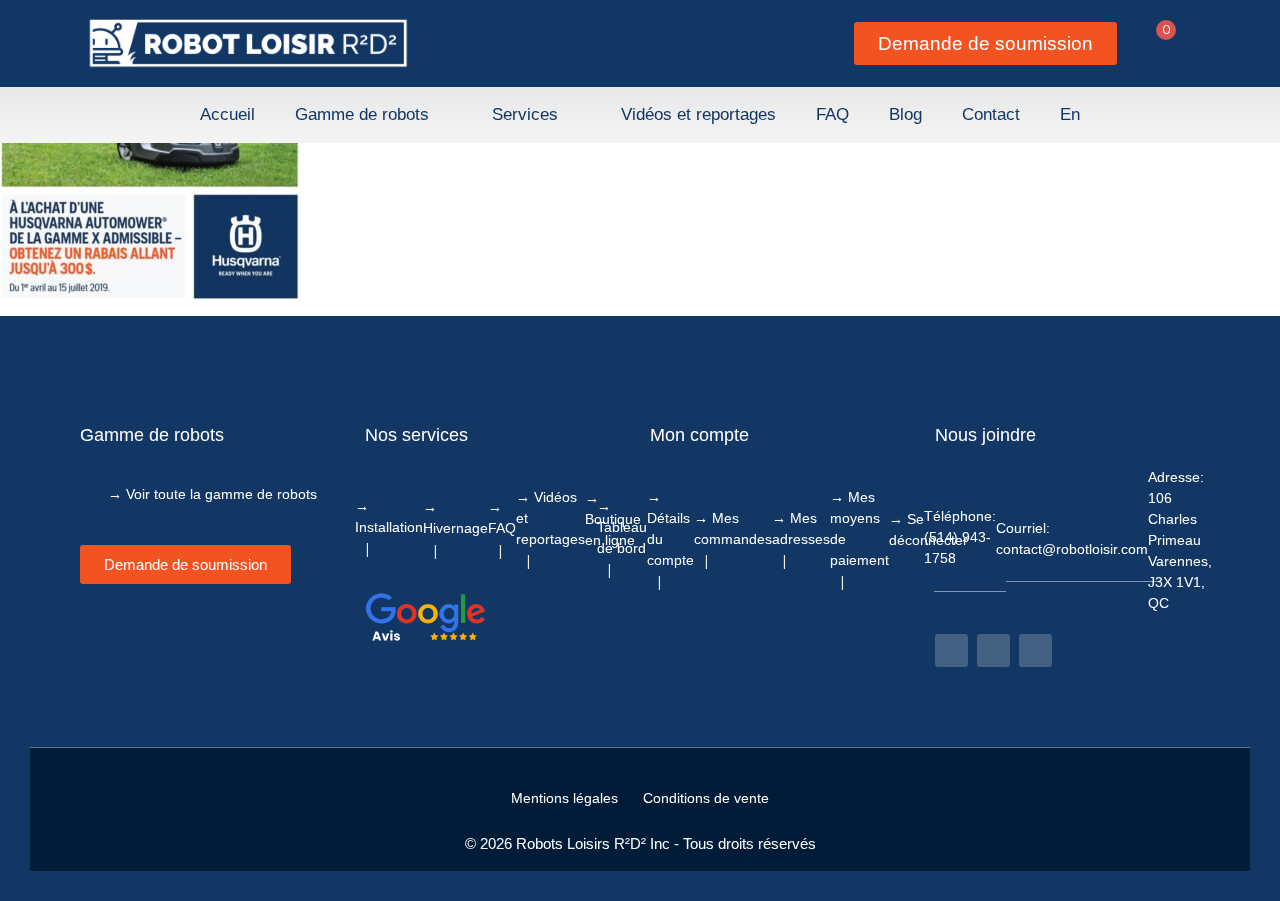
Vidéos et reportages (698, 114)
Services (525, 114)
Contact (991, 114)
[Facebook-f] (951, 650)
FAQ (832, 114)
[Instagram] (993, 650)
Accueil (227, 114)
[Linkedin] (1035, 650)
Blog (905, 114)
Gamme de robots (362, 114)
